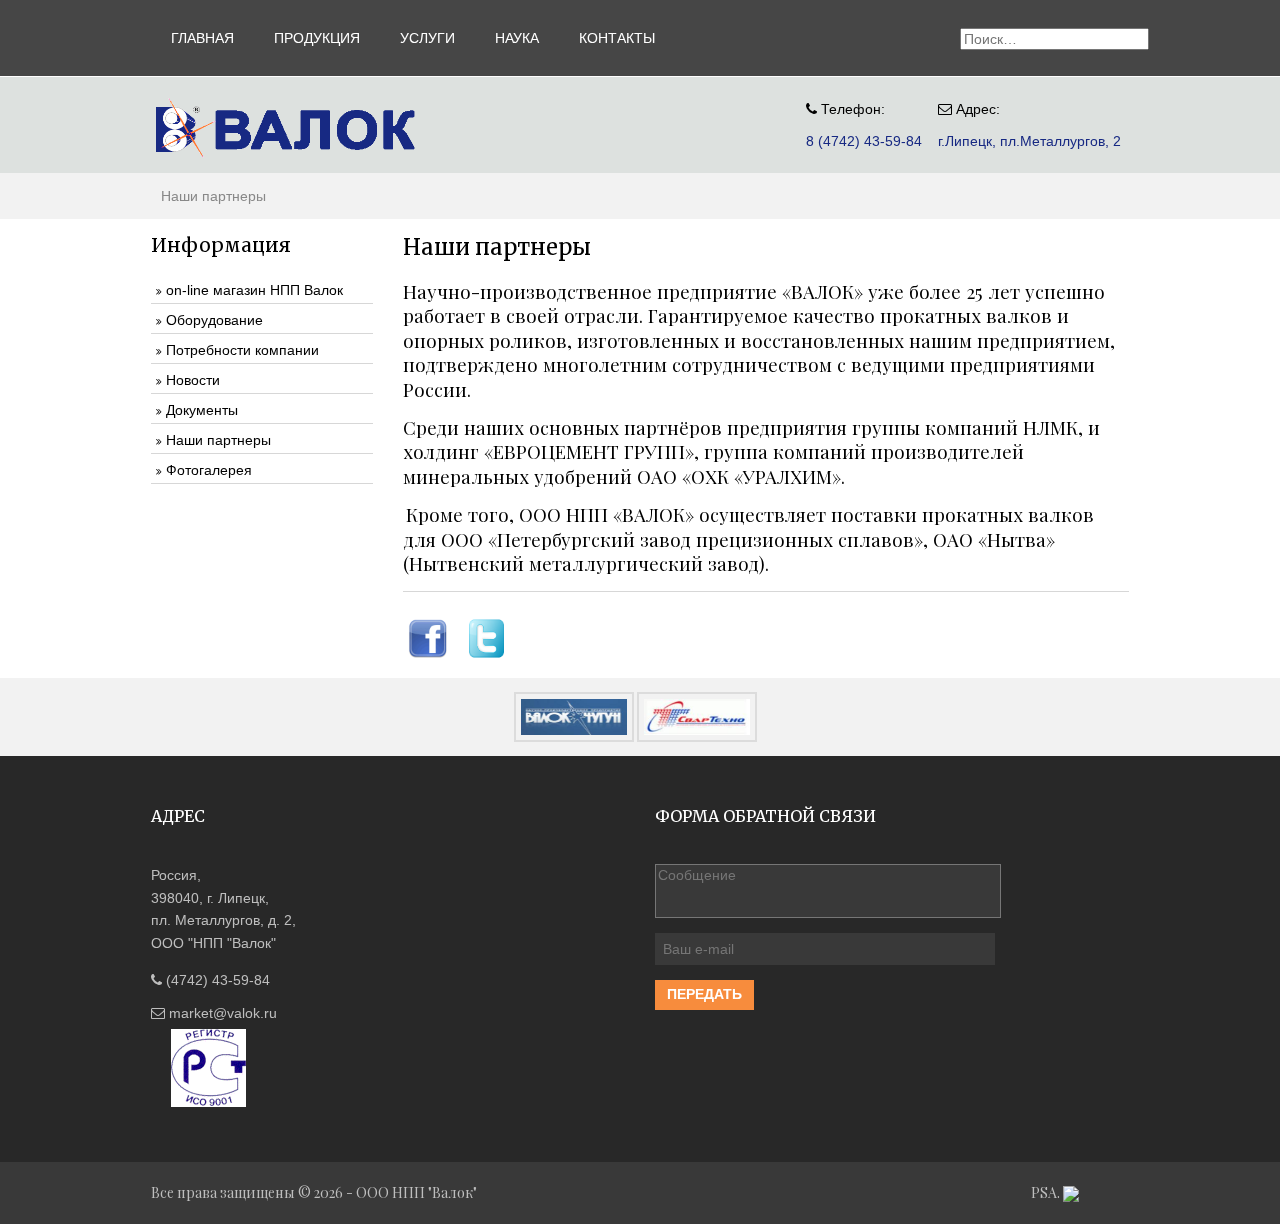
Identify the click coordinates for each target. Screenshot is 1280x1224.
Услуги (427, 38)
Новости (193, 380)
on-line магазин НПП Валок (254, 290)
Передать (704, 994)
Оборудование (214, 320)
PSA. (1047, 1192)
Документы (202, 410)
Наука (517, 38)
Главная (202, 38)
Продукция (317, 38)
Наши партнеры (218, 440)
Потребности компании (242, 350)
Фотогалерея (209, 470)
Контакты (617, 38)
